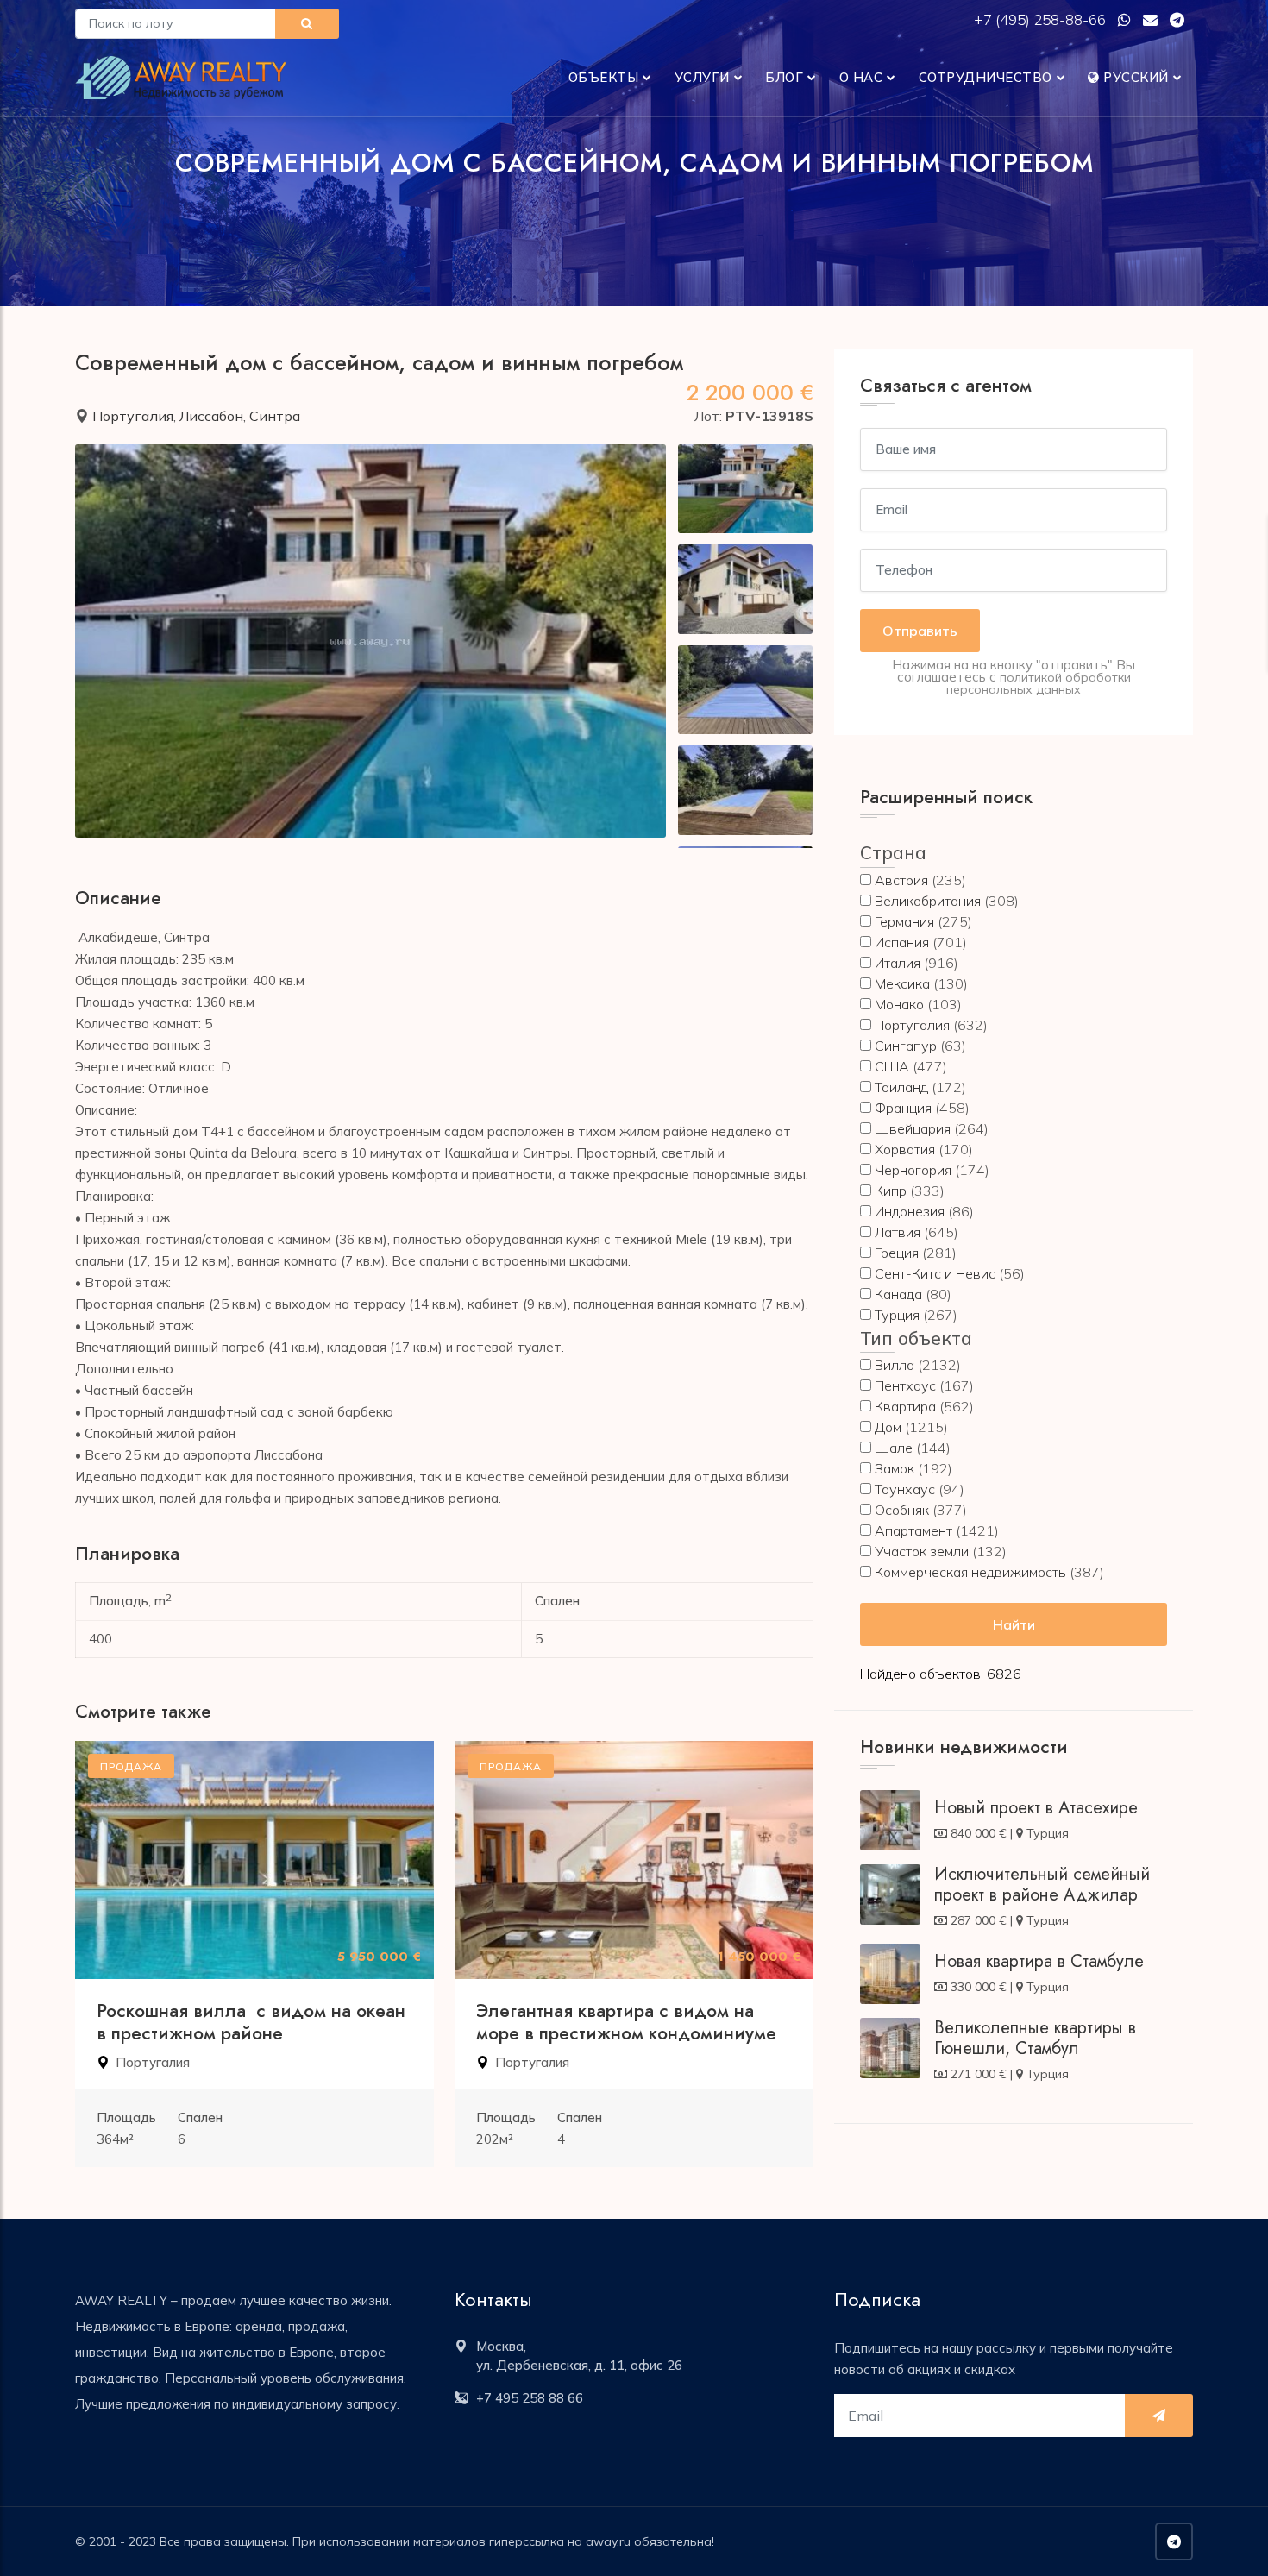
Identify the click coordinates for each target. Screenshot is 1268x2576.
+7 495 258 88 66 (530, 2398)
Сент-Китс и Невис (935, 1273)
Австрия (901, 880)
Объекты (604, 77)
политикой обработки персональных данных (1039, 683)
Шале (894, 1448)
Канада (898, 1294)
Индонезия (910, 1211)
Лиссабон (211, 416)
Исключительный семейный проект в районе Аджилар (1042, 1885)
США (892, 1066)
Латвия (898, 1232)
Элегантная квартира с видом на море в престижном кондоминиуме (626, 2022)
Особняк (902, 1510)
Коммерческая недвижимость (970, 1572)
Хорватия (905, 1149)
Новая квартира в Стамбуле (1039, 1961)
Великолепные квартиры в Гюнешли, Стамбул (1035, 2038)
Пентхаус (905, 1385)
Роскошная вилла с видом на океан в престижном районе (251, 2022)
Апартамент (913, 1530)
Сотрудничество (986, 77)
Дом (888, 1427)
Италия (898, 963)
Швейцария (913, 1128)
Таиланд (901, 1087)
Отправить (920, 631)
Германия (904, 921)
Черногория (913, 1170)
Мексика (902, 983)
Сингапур (906, 1046)
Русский (1134, 77)
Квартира (905, 1406)
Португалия (133, 416)
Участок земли (922, 1551)
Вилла (895, 1365)
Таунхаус (905, 1489)
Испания (902, 942)
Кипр (891, 1191)
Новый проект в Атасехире (1036, 1808)
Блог (784, 77)
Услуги (702, 77)
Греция (897, 1253)
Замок (895, 1468)
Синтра (275, 416)
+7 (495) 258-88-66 (1042, 19)
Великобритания (928, 901)
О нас (861, 77)
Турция (897, 1315)
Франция (903, 1108)
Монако (899, 1004)
